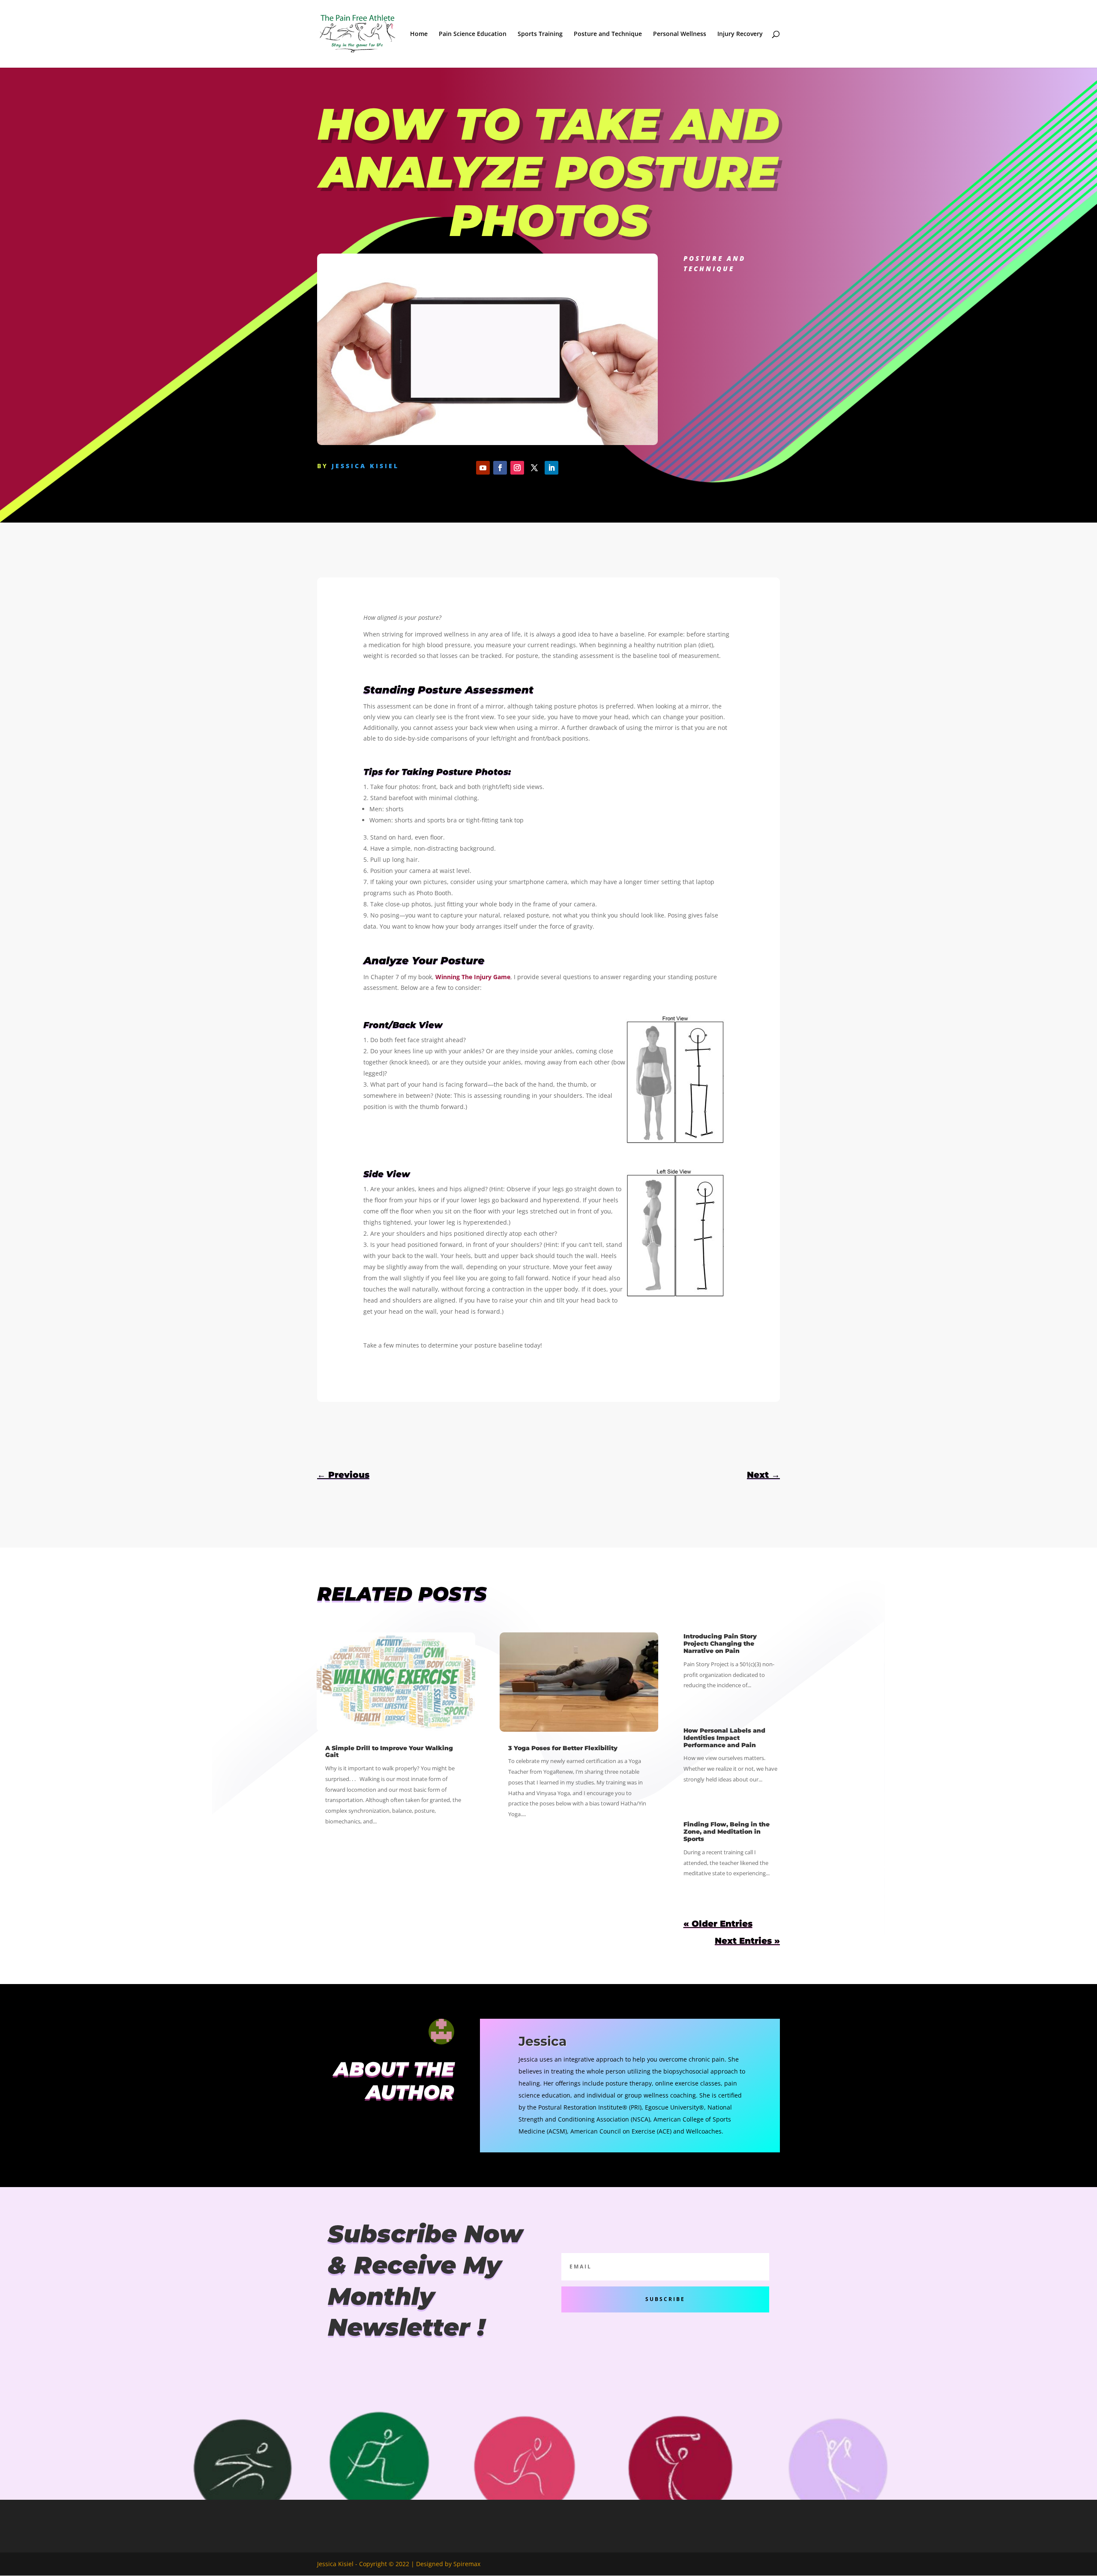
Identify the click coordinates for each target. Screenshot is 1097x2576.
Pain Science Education (473, 34)
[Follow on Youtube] (483, 468)
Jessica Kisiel (365, 466)
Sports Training (540, 34)
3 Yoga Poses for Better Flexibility (563, 1748)
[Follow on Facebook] (500, 468)
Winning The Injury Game (473, 977)
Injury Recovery (740, 34)
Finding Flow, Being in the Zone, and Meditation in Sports (727, 1832)
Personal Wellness (680, 34)
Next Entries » (747, 1941)
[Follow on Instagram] (517, 468)
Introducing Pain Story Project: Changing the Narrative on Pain (720, 1644)
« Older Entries (718, 1924)
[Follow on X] (534, 468)
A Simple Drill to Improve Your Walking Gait (389, 1752)
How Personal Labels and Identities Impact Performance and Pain (724, 1738)
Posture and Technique (608, 34)
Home (419, 34)
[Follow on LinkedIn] (551, 468)
